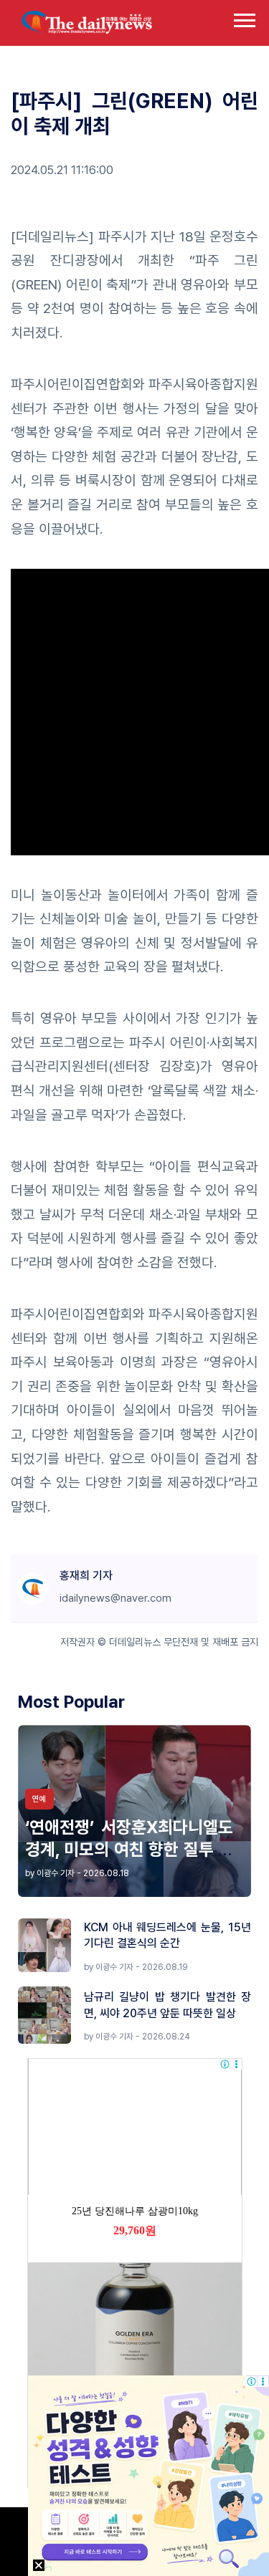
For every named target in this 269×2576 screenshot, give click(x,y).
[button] (244, 18)
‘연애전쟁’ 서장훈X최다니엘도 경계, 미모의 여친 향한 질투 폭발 (129, 1849)
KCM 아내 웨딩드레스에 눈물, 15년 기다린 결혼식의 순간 (167, 1935)
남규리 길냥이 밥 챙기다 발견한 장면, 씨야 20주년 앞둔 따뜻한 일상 (167, 2005)
